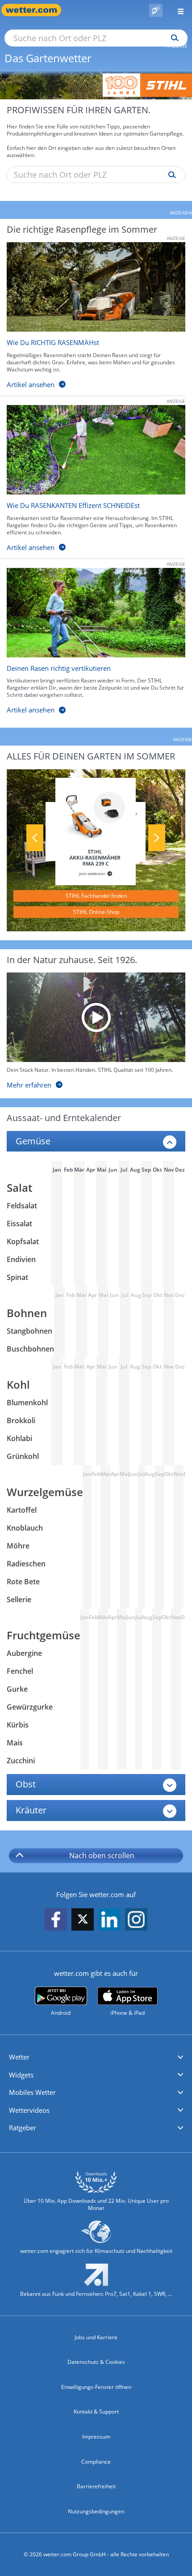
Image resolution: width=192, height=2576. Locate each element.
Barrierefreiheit (96, 2486)
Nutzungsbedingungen (96, 2511)
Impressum (96, 2437)
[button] (96, 2057)
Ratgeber (23, 2128)
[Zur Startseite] (36, 10)
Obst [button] (26, 1784)
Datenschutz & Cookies (96, 2362)
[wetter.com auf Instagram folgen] (136, 1920)
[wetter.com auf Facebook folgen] (56, 1920)
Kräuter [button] (31, 1810)
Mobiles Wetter (32, 2092)
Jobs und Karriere (96, 2337)
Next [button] (157, 838)
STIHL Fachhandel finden (96, 896)
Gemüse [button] (33, 1141)
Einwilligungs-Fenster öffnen (96, 2387)
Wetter (19, 2057)
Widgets (21, 2075)
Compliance (96, 2462)
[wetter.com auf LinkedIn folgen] (109, 1920)
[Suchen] (173, 38)
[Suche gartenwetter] (170, 175)
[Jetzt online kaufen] (96, 831)
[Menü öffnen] (177, 10)
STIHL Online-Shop (96, 912)
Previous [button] (35, 838)
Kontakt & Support (96, 2412)
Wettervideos (29, 2110)
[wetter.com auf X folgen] (83, 1921)
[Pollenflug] (156, 10)
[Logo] (96, 85)
